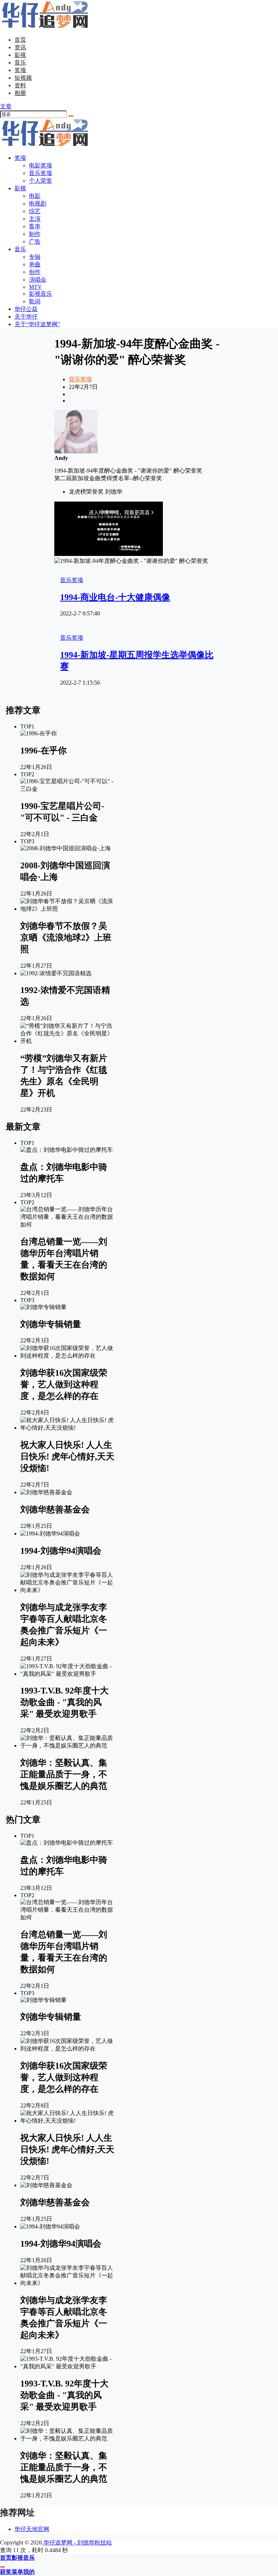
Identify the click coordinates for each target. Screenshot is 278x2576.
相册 (20, 93)
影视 (20, 55)
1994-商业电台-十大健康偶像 (115, 597)
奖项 (20, 70)
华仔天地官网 (32, 2529)
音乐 (20, 63)
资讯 (20, 47)
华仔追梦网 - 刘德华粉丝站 (77, 2542)
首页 (20, 40)
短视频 (23, 78)
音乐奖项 (80, 379)
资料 (20, 85)
